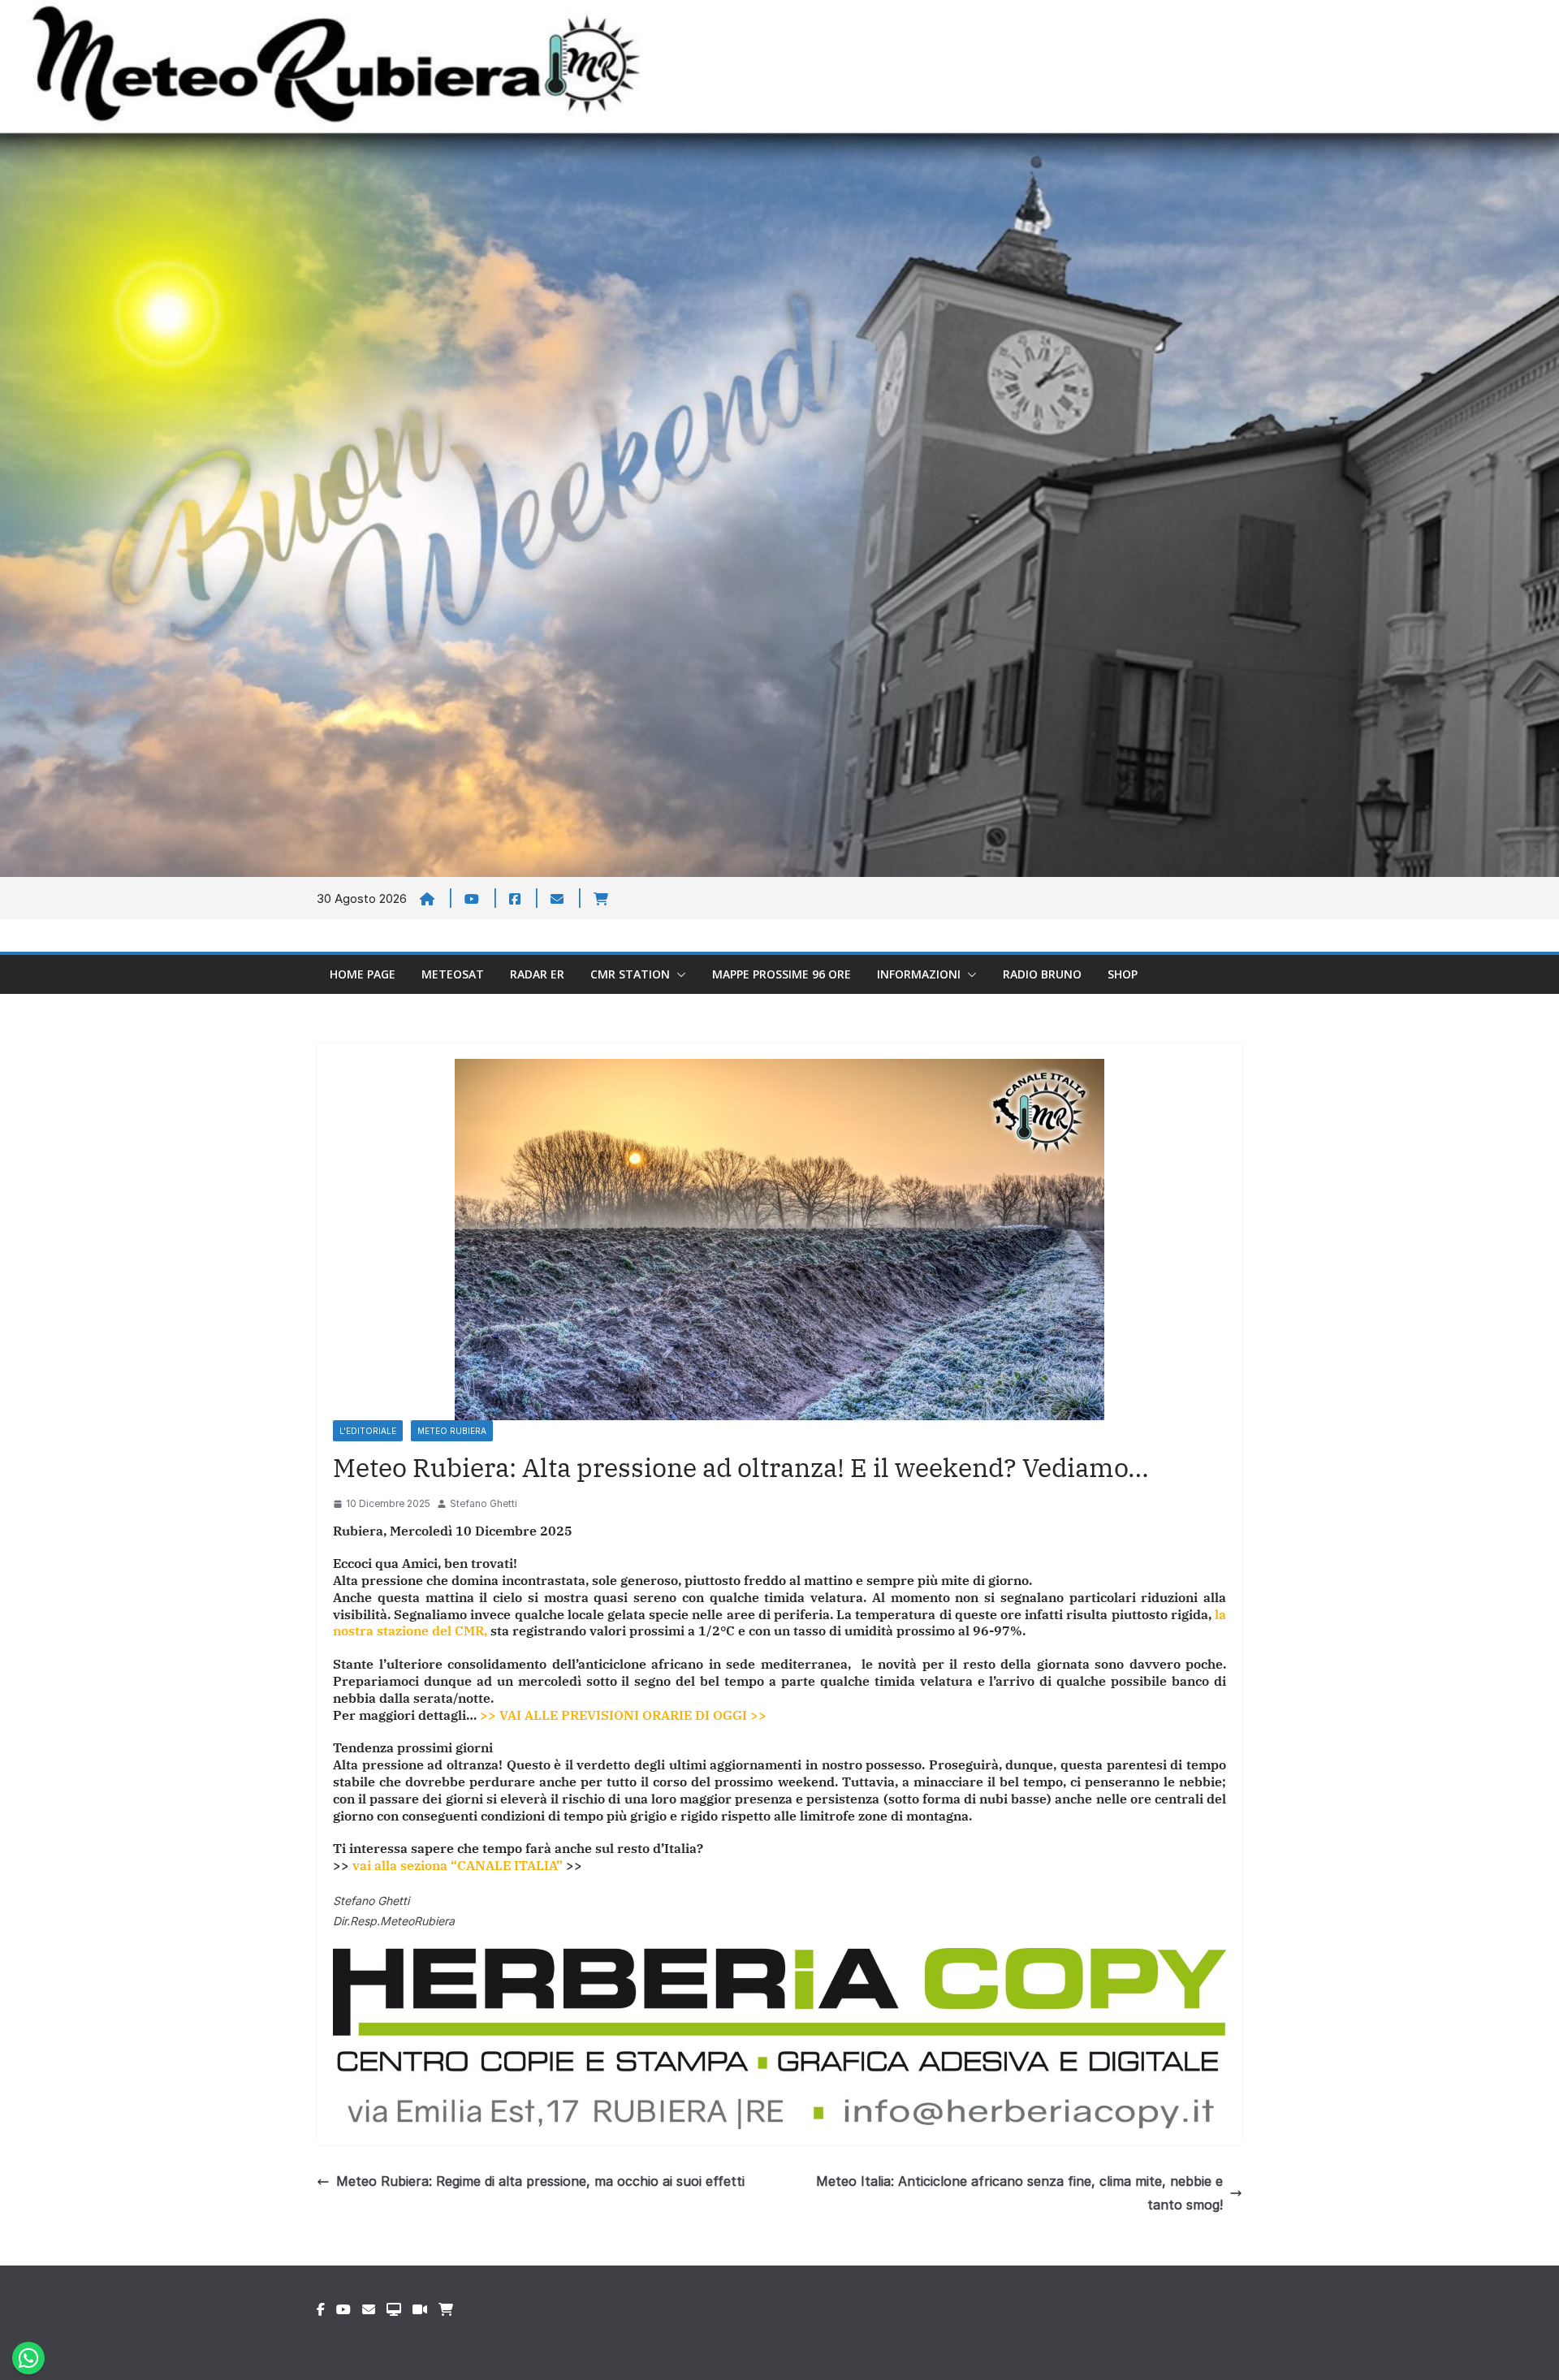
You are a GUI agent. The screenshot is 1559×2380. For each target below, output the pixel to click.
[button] (678, 974)
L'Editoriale (368, 1431)
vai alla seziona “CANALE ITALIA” (458, 1865)
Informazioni (919, 974)
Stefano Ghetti (484, 1503)
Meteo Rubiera (452, 1431)
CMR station (630, 974)
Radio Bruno (1042, 974)
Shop (1123, 974)
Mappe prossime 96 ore (782, 974)
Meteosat (453, 974)
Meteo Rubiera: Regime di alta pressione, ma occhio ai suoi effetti (540, 2181)
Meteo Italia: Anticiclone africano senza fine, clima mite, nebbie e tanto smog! (1019, 2193)
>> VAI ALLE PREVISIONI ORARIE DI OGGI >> (623, 1715)
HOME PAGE (363, 974)
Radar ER (537, 974)
